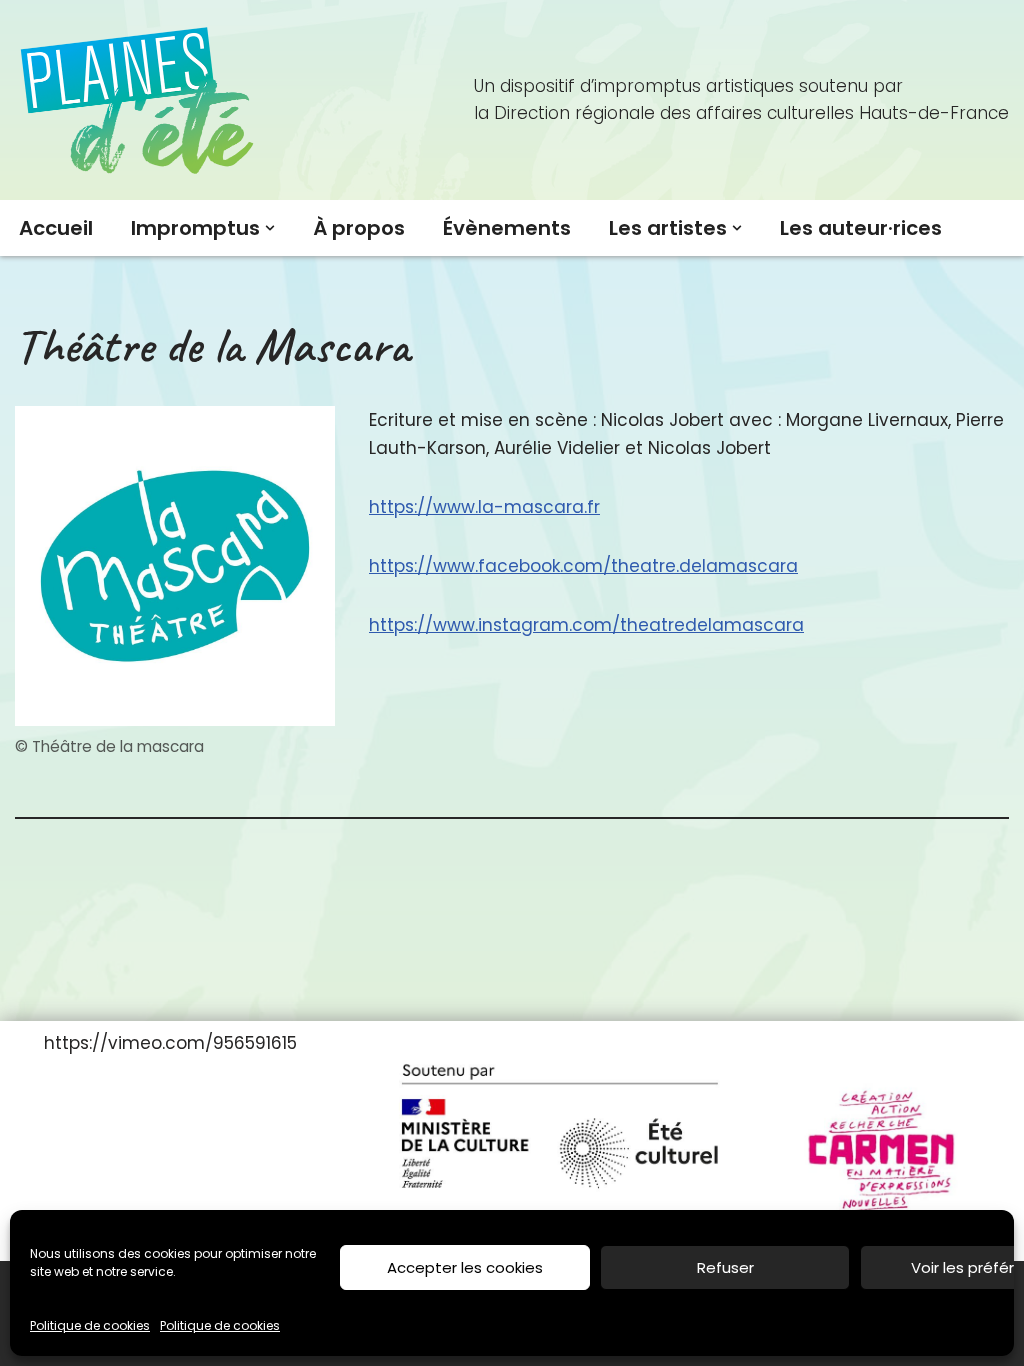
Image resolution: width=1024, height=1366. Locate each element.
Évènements (507, 228)
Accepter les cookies (465, 1267)
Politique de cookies (90, 1325)
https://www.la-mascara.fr (484, 507)
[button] (270, 228)
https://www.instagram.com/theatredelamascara (586, 625)
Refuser (725, 1267)
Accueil (56, 228)
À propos (359, 228)
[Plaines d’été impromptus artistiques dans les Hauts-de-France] (140, 100)
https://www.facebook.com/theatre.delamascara (583, 566)
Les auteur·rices (861, 228)
